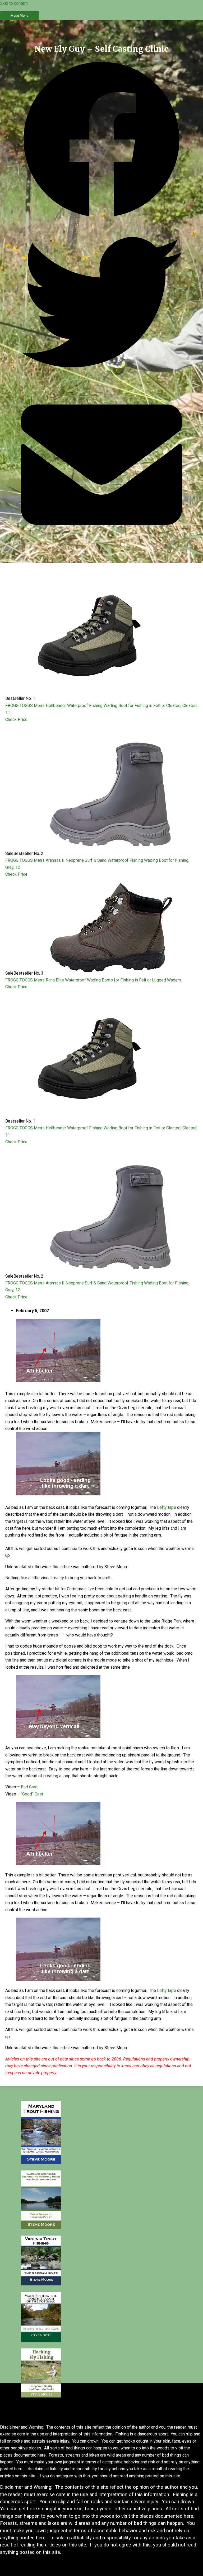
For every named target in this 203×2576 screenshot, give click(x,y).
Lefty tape (167, 1507)
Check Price (16, 719)
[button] (101, 141)
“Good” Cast (32, 1794)
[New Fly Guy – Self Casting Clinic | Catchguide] (41, 2163)
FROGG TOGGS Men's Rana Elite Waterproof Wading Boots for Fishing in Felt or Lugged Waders (93, 980)
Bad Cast (29, 1787)
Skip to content (14, 3)
